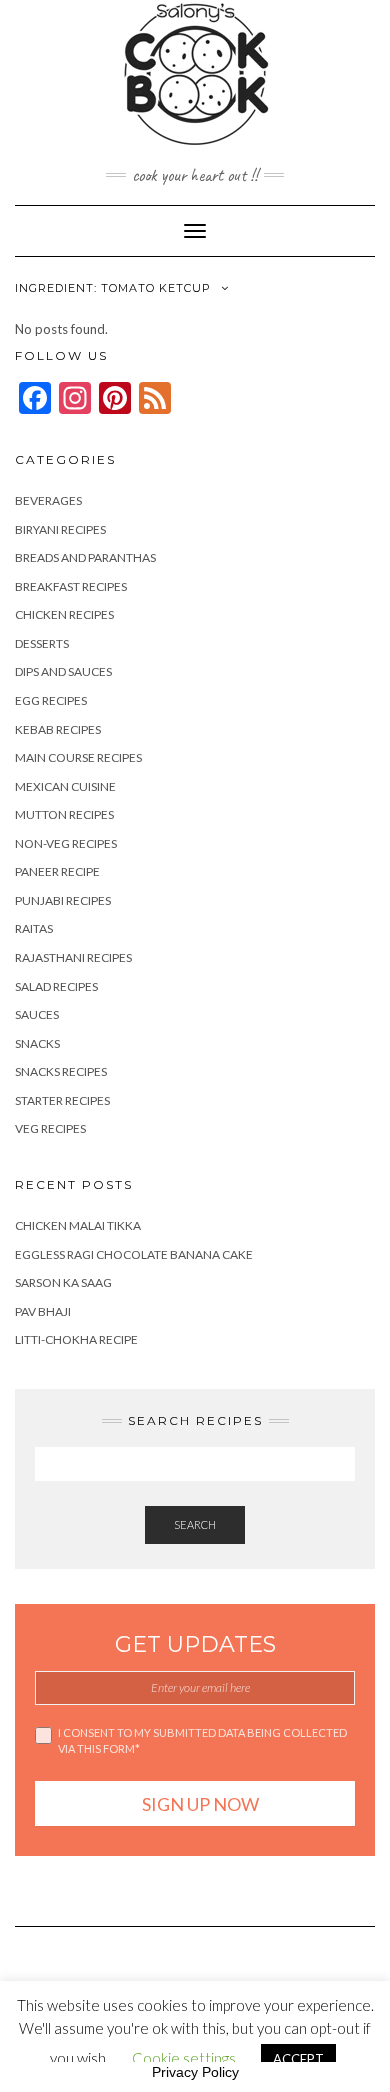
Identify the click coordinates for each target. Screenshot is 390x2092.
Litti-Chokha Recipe (76, 1339)
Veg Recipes (50, 1128)
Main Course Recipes (78, 757)
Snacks (37, 1043)
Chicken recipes (64, 614)
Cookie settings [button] (184, 2058)
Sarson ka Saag (63, 1282)
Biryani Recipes (60, 529)
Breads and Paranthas (85, 557)
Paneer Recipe (57, 871)
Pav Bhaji (43, 1311)
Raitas (34, 928)
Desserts (42, 643)
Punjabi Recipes (63, 900)
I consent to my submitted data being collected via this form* (202, 1740)
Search (195, 1524)
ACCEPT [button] (298, 2059)
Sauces (37, 1014)
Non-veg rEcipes (66, 843)
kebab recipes (58, 729)
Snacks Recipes (61, 1071)
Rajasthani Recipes (73, 957)
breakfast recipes (71, 586)
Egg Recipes (51, 700)
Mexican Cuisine (65, 786)
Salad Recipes (56, 986)
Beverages (48, 500)
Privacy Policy (195, 2072)
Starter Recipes (62, 1100)
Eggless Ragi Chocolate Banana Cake (134, 1254)
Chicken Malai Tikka (78, 1225)
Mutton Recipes (64, 814)
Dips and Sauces (63, 671)
